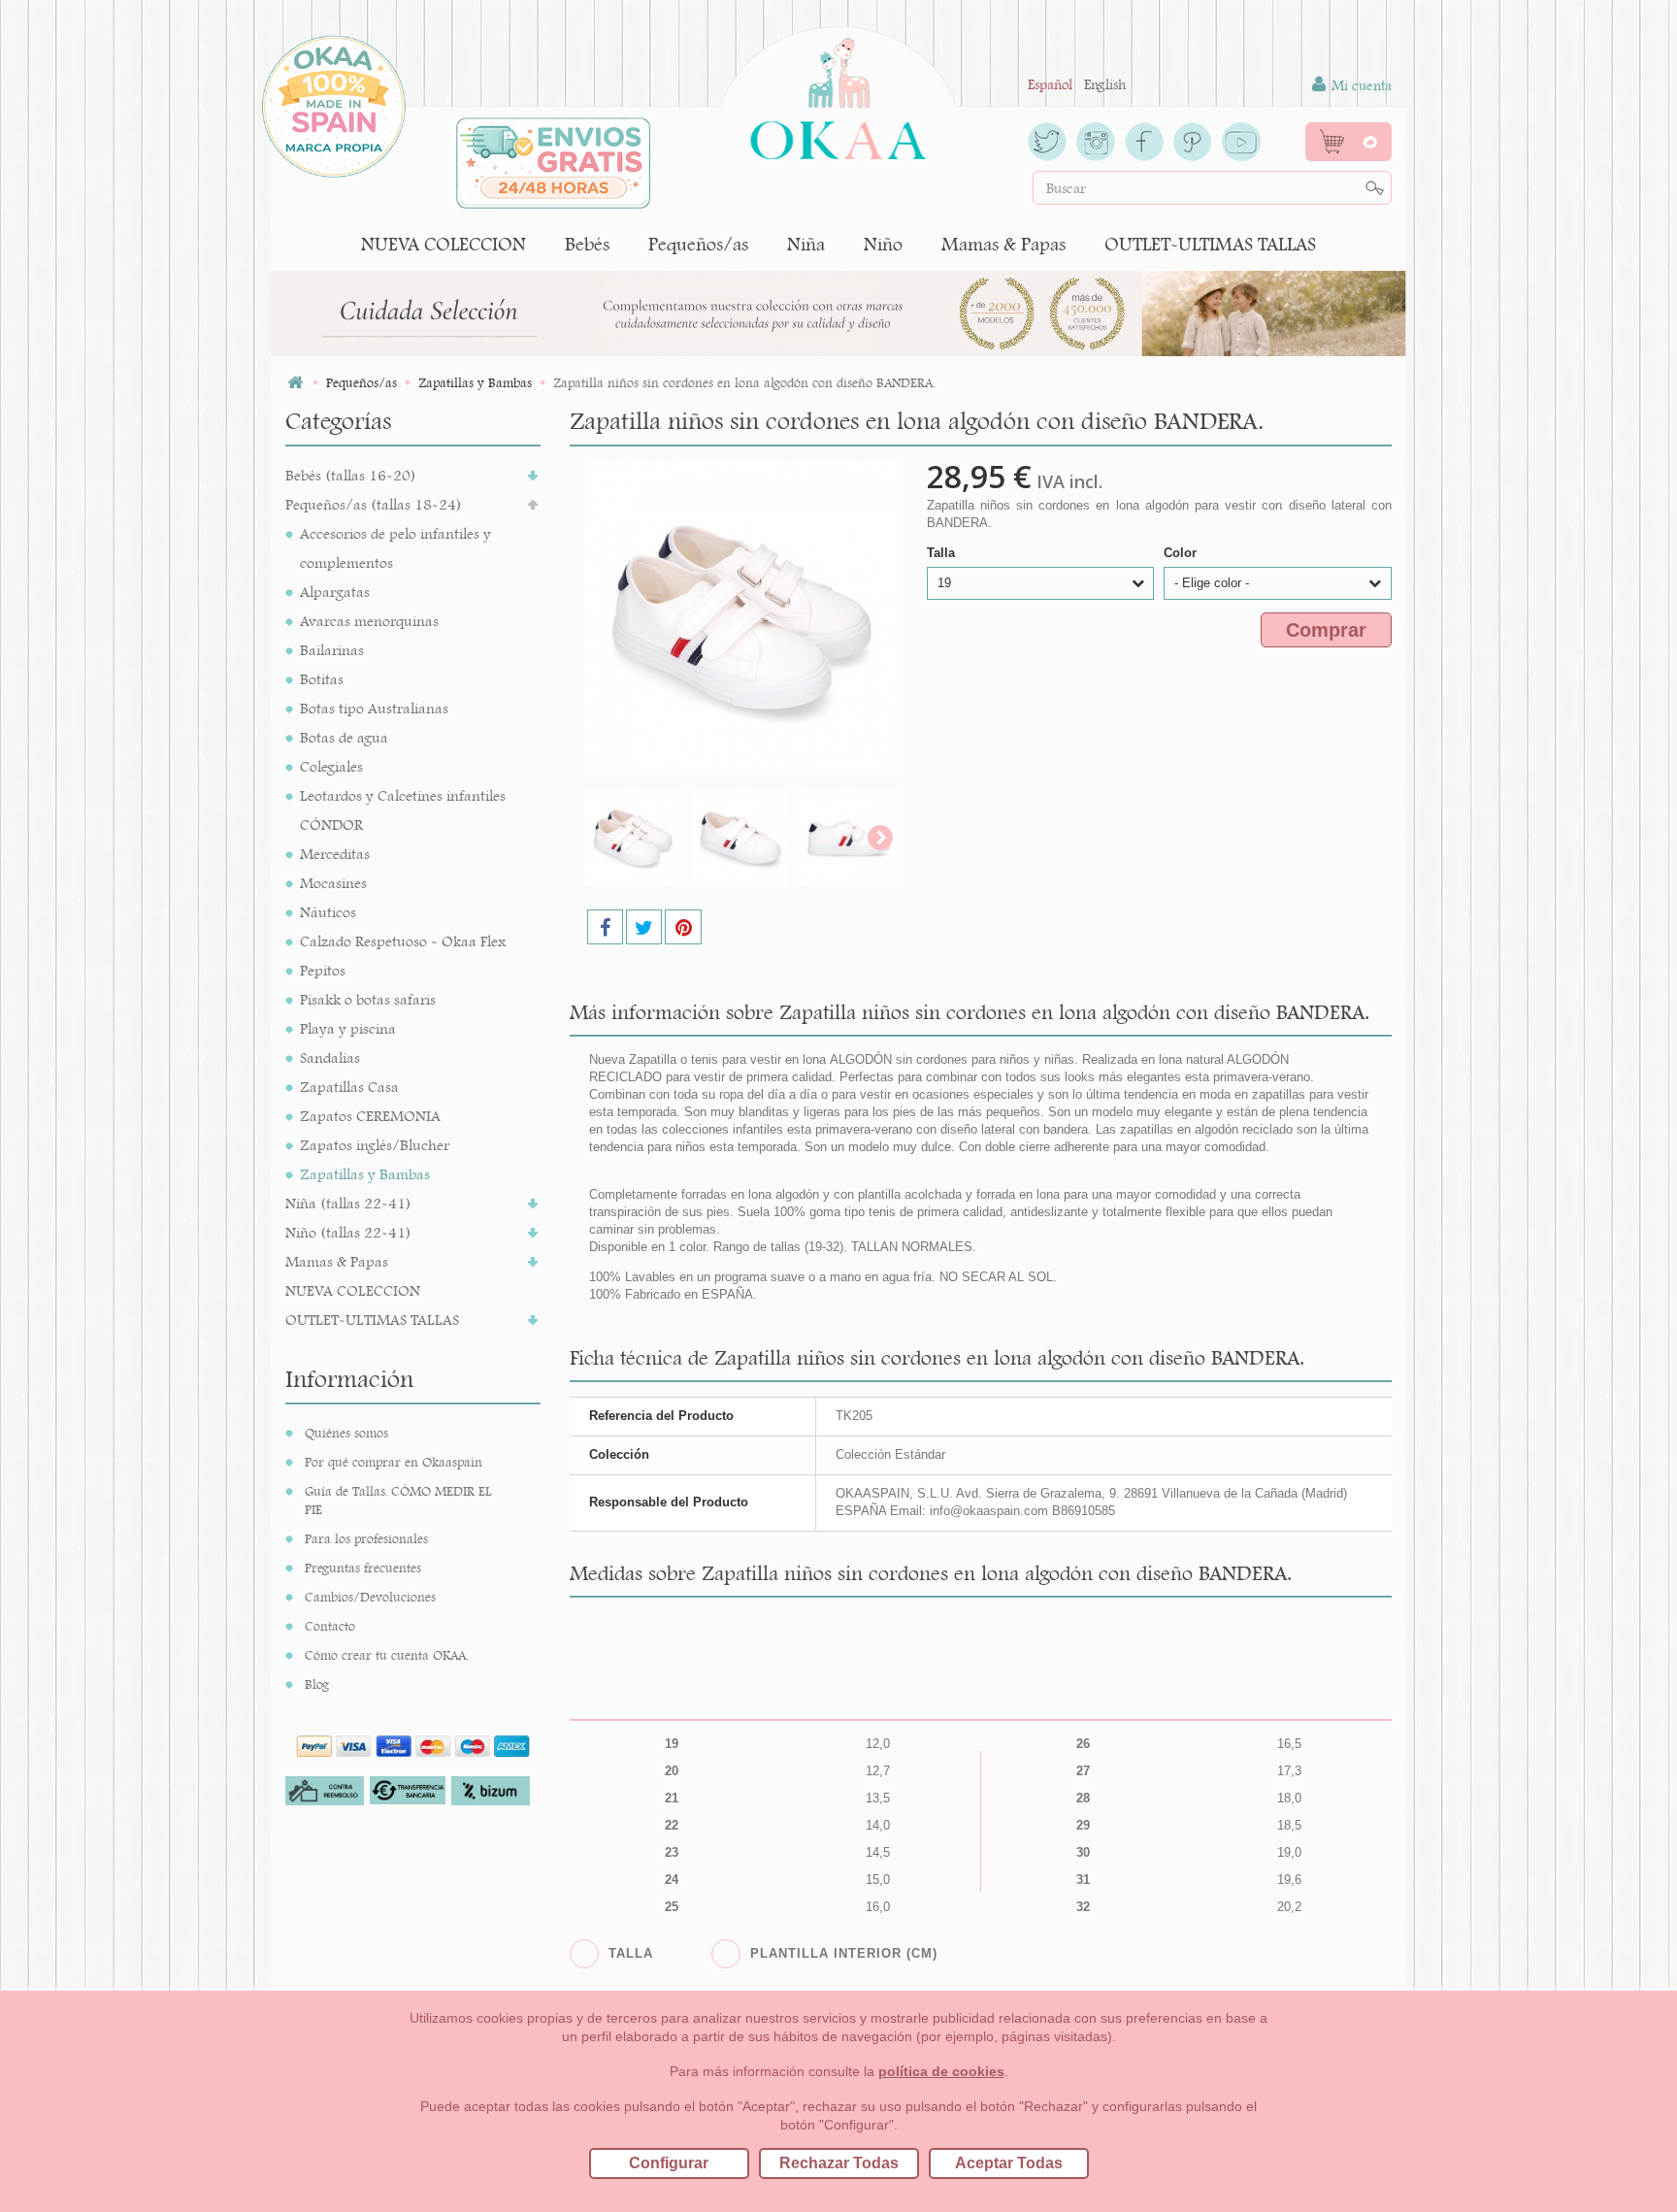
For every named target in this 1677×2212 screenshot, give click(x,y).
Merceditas (335, 854)
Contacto (330, 1626)
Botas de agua (344, 737)
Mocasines (333, 883)
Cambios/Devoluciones (370, 1597)
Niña (806, 244)
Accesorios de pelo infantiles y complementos (395, 548)
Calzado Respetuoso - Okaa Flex (403, 941)
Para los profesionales (366, 1538)
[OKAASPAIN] (838, 93)
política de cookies (941, 2071)
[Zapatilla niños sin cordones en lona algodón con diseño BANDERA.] (633, 838)
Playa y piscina (348, 1028)
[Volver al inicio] (295, 383)
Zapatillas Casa (349, 1087)
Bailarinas (332, 650)
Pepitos (323, 970)
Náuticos (328, 912)
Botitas (322, 679)
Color (1182, 553)
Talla (943, 553)
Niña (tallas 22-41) (348, 1203)
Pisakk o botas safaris (368, 999)
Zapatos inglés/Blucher (375, 1145)
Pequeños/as (698, 244)
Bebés (587, 244)
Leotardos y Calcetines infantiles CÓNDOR (403, 810)
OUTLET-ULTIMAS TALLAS (1210, 244)
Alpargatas (335, 592)
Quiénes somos (346, 1433)
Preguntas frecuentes (363, 1568)
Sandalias (330, 1057)
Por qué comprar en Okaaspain (394, 1462)
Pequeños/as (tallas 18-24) (374, 504)
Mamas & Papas (1003, 244)
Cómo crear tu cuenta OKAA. (387, 1655)
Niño (883, 244)
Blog (317, 1684)
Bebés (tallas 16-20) (351, 475)
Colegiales (331, 766)
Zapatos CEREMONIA (370, 1116)
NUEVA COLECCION (444, 244)
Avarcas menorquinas (369, 621)
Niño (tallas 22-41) (348, 1232)
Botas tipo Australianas (374, 708)
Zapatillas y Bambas (365, 1174)
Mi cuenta (1360, 85)
